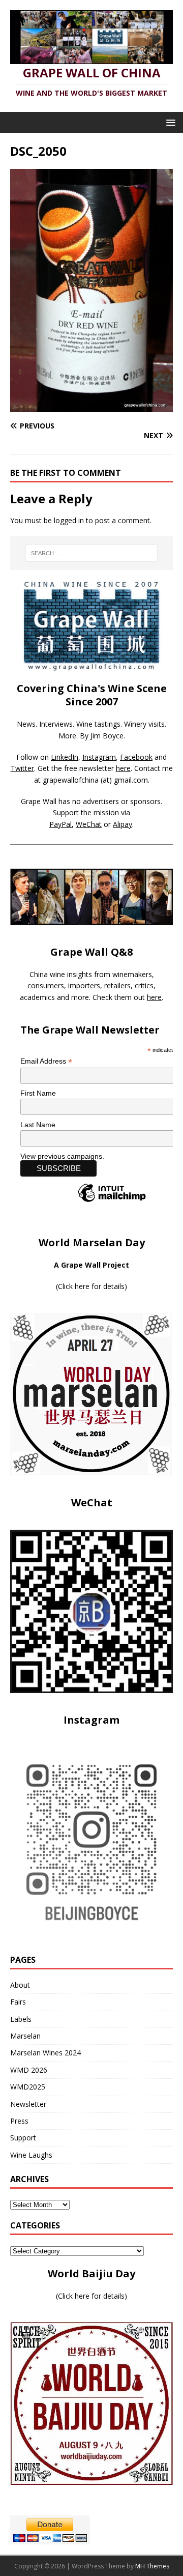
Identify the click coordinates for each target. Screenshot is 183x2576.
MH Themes (152, 2566)
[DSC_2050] (91, 406)
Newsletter (28, 2104)
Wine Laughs (31, 2155)
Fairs (18, 2002)
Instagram (99, 757)
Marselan (25, 2036)
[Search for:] (91, 553)
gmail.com (131, 780)
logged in (69, 520)
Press (19, 2121)
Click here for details (91, 1286)
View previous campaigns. (62, 1156)
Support (23, 2138)
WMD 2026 (29, 2070)
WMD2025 (28, 2087)
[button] (169, 122)
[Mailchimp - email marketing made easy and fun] (112, 1201)
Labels (21, 2019)
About (20, 1985)
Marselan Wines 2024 (45, 2053)
